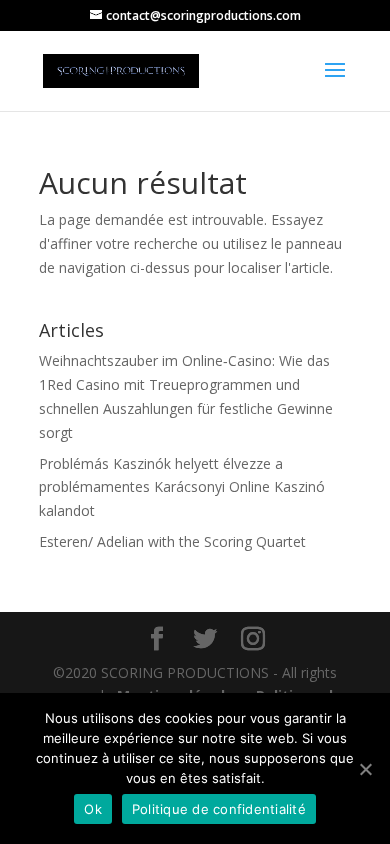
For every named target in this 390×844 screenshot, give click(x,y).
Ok (93, 809)
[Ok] (365, 769)
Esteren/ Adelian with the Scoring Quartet (172, 541)
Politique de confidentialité (219, 809)
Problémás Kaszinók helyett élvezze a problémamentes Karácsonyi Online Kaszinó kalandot (182, 487)
